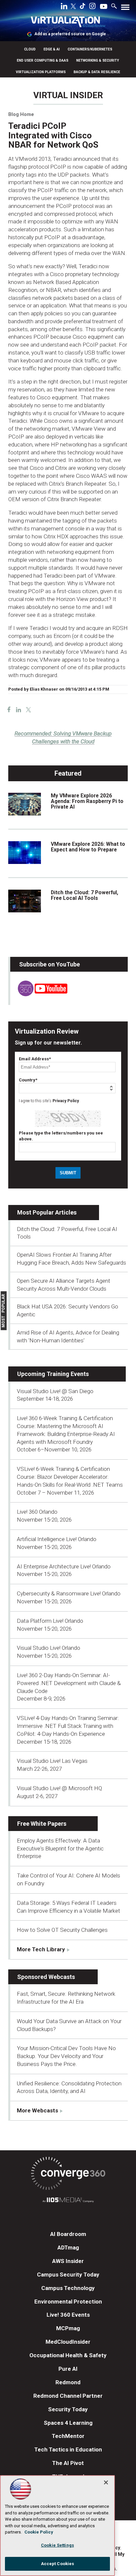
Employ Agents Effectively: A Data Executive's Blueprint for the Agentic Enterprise (60, 1848)
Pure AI (68, 2369)
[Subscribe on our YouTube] (39, 994)
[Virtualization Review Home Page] (68, 23)
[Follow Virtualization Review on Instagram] (92, 7)
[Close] (106, 2482)
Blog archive (24, 87)
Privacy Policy (66, 1101)
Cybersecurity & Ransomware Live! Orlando (69, 1593)
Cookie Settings (57, 2545)
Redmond (68, 2382)
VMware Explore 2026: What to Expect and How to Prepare (88, 847)
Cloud (30, 49)
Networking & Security (98, 60)
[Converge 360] (68, 2175)
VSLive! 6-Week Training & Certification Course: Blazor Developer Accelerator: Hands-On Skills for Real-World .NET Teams (70, 1477)
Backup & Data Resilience (97, 72)
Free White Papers (42, 1824)
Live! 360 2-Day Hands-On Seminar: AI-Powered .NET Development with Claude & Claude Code (69, 1683)
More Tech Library (41, 1949)
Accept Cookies (58, 2564)
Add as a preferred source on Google (70, 34)
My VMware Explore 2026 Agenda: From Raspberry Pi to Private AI (87, 801)
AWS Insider (68, 2261)
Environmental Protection (68, 2302)
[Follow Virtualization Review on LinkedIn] (64, 7)
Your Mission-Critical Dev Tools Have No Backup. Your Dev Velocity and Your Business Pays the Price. (66, 2056)
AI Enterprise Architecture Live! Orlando (64, 1566)
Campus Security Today (68, 2275)
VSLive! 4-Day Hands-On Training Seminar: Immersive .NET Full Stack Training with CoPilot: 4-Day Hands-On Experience (68, 1726)
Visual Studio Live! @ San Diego (55, 1391)
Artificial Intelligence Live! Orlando (57, 1539)
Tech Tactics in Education (68, 2449)
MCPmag (68, 2328)
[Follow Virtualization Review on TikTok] (83, 7)
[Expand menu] (125, 9)
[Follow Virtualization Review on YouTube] (104, 7)
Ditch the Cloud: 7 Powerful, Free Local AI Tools (85, 895)
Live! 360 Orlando (37, 1512)
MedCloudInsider (68, 2342)
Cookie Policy (39, 2532)
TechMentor (68, 2436)
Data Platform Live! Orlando (50, 1621)
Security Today (68, 2409)
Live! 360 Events (68, 2315)
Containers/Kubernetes (90, 49)
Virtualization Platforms (41, 72)
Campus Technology (68, 2288)
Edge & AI (52, 49)
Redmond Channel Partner (68, 2396)
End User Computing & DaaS (43, 60)
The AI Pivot (68, 2463)
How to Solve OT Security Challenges (62, 1930)
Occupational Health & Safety (68, 2355)
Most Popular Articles (47, 1212)
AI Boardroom (68, 2234)
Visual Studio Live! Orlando (49, 1648)
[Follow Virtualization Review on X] (73, 7)
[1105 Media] (68, 2201)
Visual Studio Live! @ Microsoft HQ (59, 1788)
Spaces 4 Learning (68, 2423)
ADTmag (68, 2247)
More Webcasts (37, 2110)
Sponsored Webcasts (46, 1977)
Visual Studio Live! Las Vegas (52, 1761)
